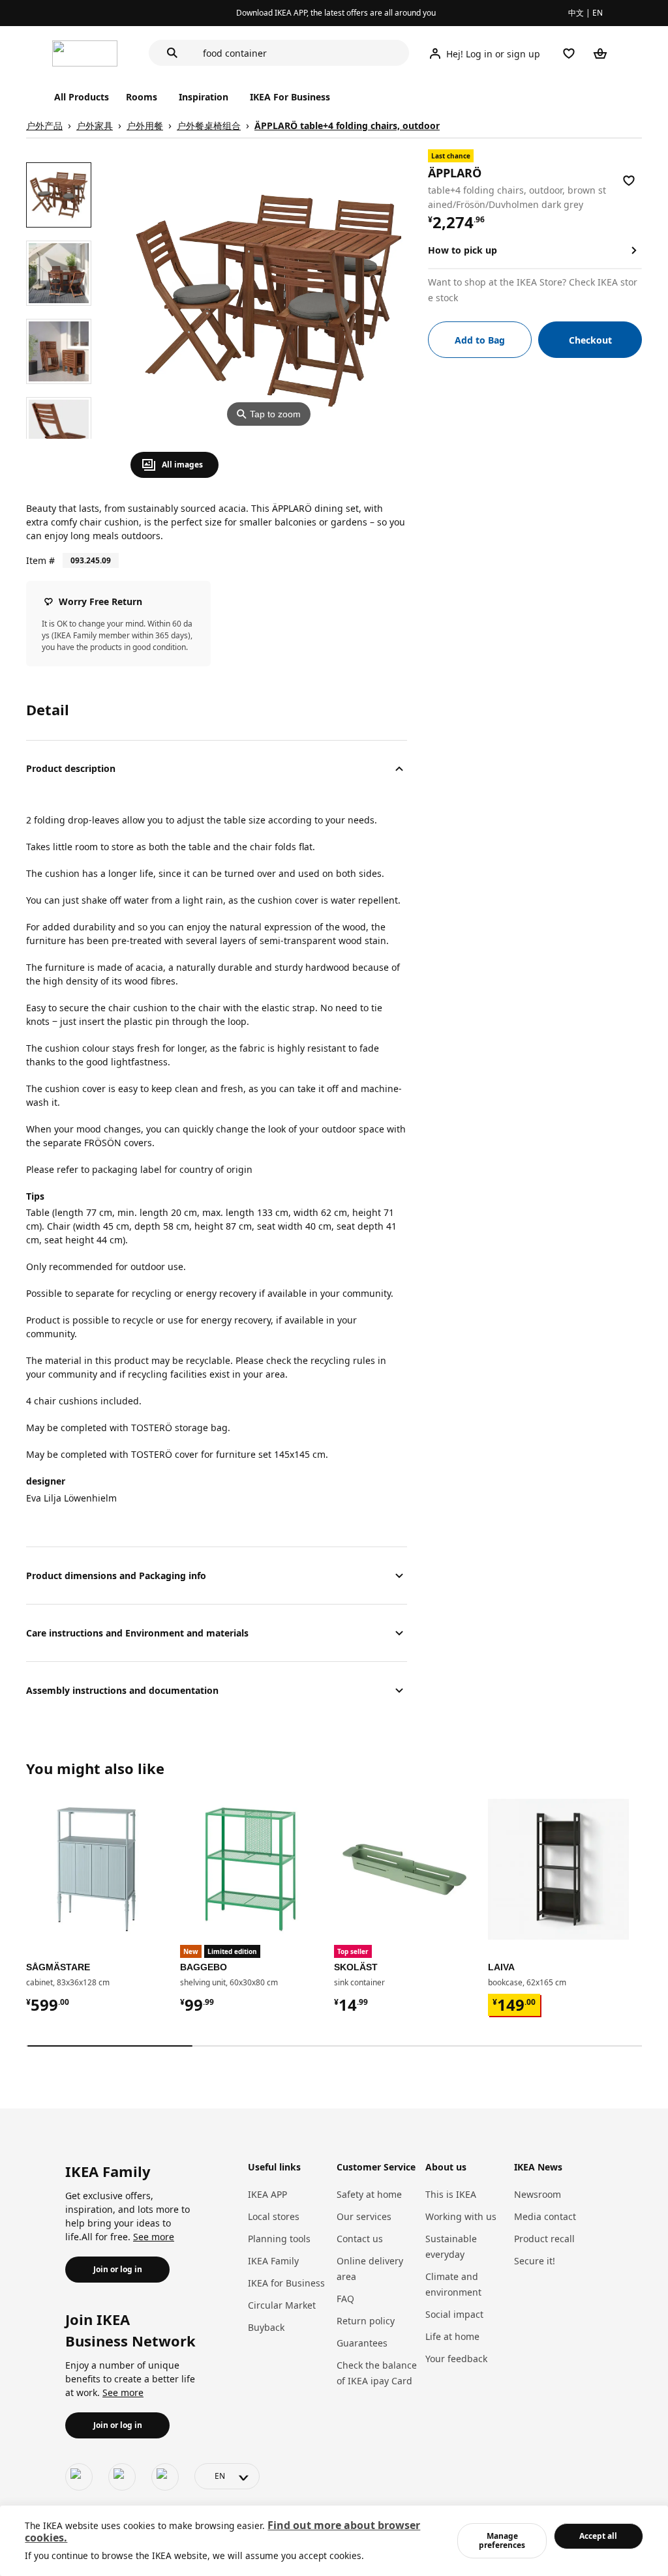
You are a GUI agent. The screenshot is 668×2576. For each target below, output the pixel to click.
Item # (40, 560)
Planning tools (279, 2239)
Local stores (274, 2216)
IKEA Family (273, 2261)
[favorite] (629, 181)
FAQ (345, 2299)
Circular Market (282, 2305)
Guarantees (362, 2343)
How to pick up (463, 250)
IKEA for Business (286, 2283)
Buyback (266, 2327)
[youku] (165, 2477)
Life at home (452, 2336)
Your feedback (456, 2359)
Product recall (544, 2239)
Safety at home (369, 2194)
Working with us (461, 2216)
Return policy (366, 2321)
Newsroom (538, 2194)
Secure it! (535, 2261)
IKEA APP (267, 2194)
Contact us (360, 2239)
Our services (364, 2216)
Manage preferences (502, 2540)
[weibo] (122, 2477)
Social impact (454, 2314)
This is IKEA (451, 2194)
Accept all (598, 2536)
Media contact (545, 2216)
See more (154, 2237)
